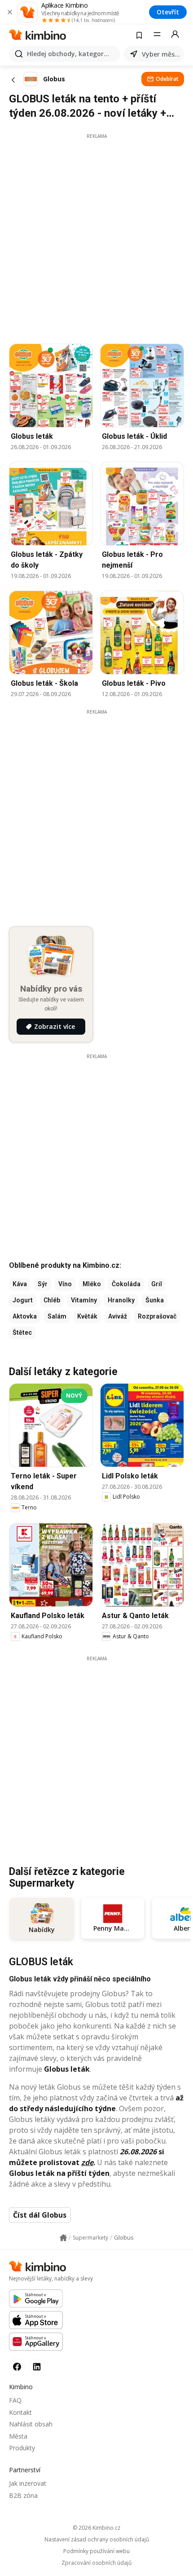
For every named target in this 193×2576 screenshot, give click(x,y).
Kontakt (20, 2412)
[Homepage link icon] (63, 2238)
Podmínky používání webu (96, 2551)
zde (87, 2162)
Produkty (22, 2448)
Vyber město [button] (161, 54)
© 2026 (96, 2528)
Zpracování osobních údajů (96, 2563)
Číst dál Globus (40, 2215)
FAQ (15, 2400)
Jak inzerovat (28, 2483)
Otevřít (168, 12)
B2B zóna (23, 2495)
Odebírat (167, 79)
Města (18, 2436)
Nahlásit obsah (31, 2424)
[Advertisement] (96, 236)
